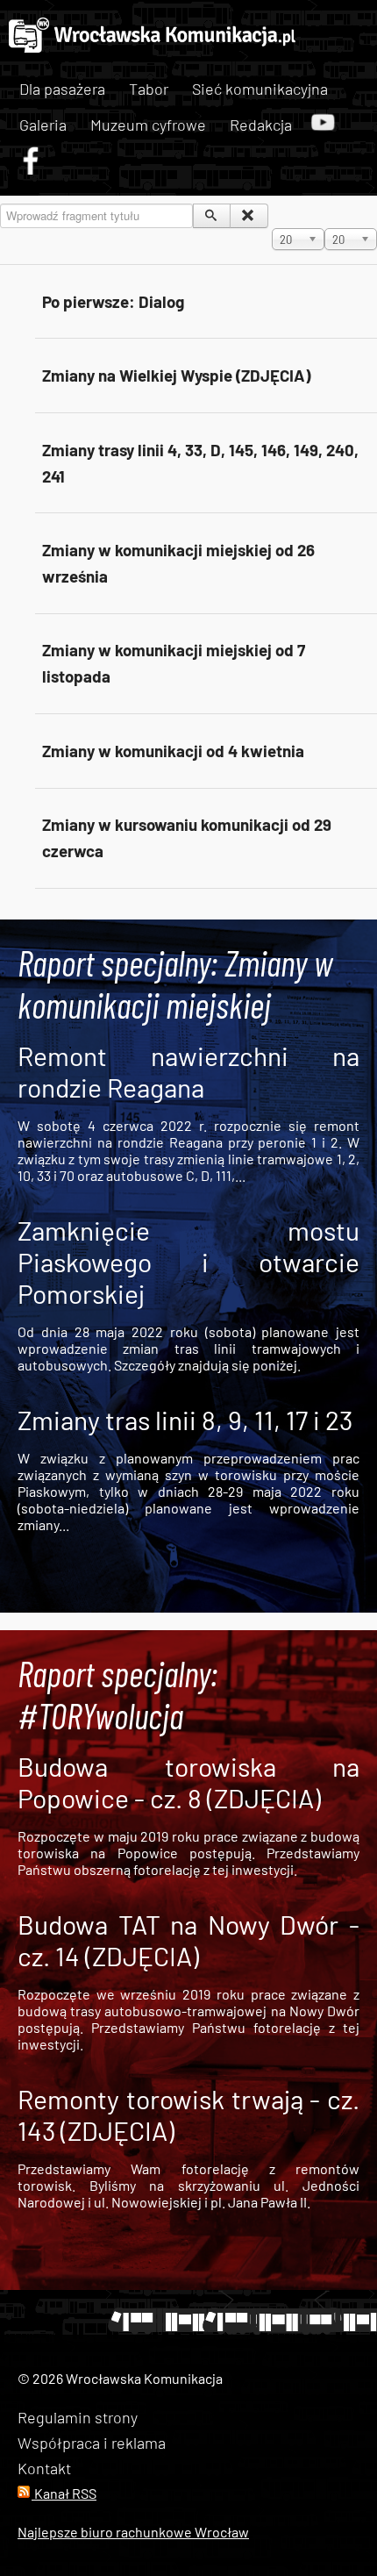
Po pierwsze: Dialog (113, 301)
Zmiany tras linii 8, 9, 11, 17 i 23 (185, 1420)
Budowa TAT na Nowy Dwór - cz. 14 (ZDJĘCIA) (188, 1940)
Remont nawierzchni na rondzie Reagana (188, 1071)
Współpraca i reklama (92, 2443)
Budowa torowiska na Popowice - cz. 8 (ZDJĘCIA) (188, 1782)
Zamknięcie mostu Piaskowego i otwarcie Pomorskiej (188, 1262)
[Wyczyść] (249, 216)
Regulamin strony (78, 2417)
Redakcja (261, 125)
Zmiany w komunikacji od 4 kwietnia (173, 751)
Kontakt (44, 2468)
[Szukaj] (212, 216)
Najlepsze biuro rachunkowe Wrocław (133, 2532)
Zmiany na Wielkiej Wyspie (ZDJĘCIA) (176, 375)
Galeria (43, 125)
